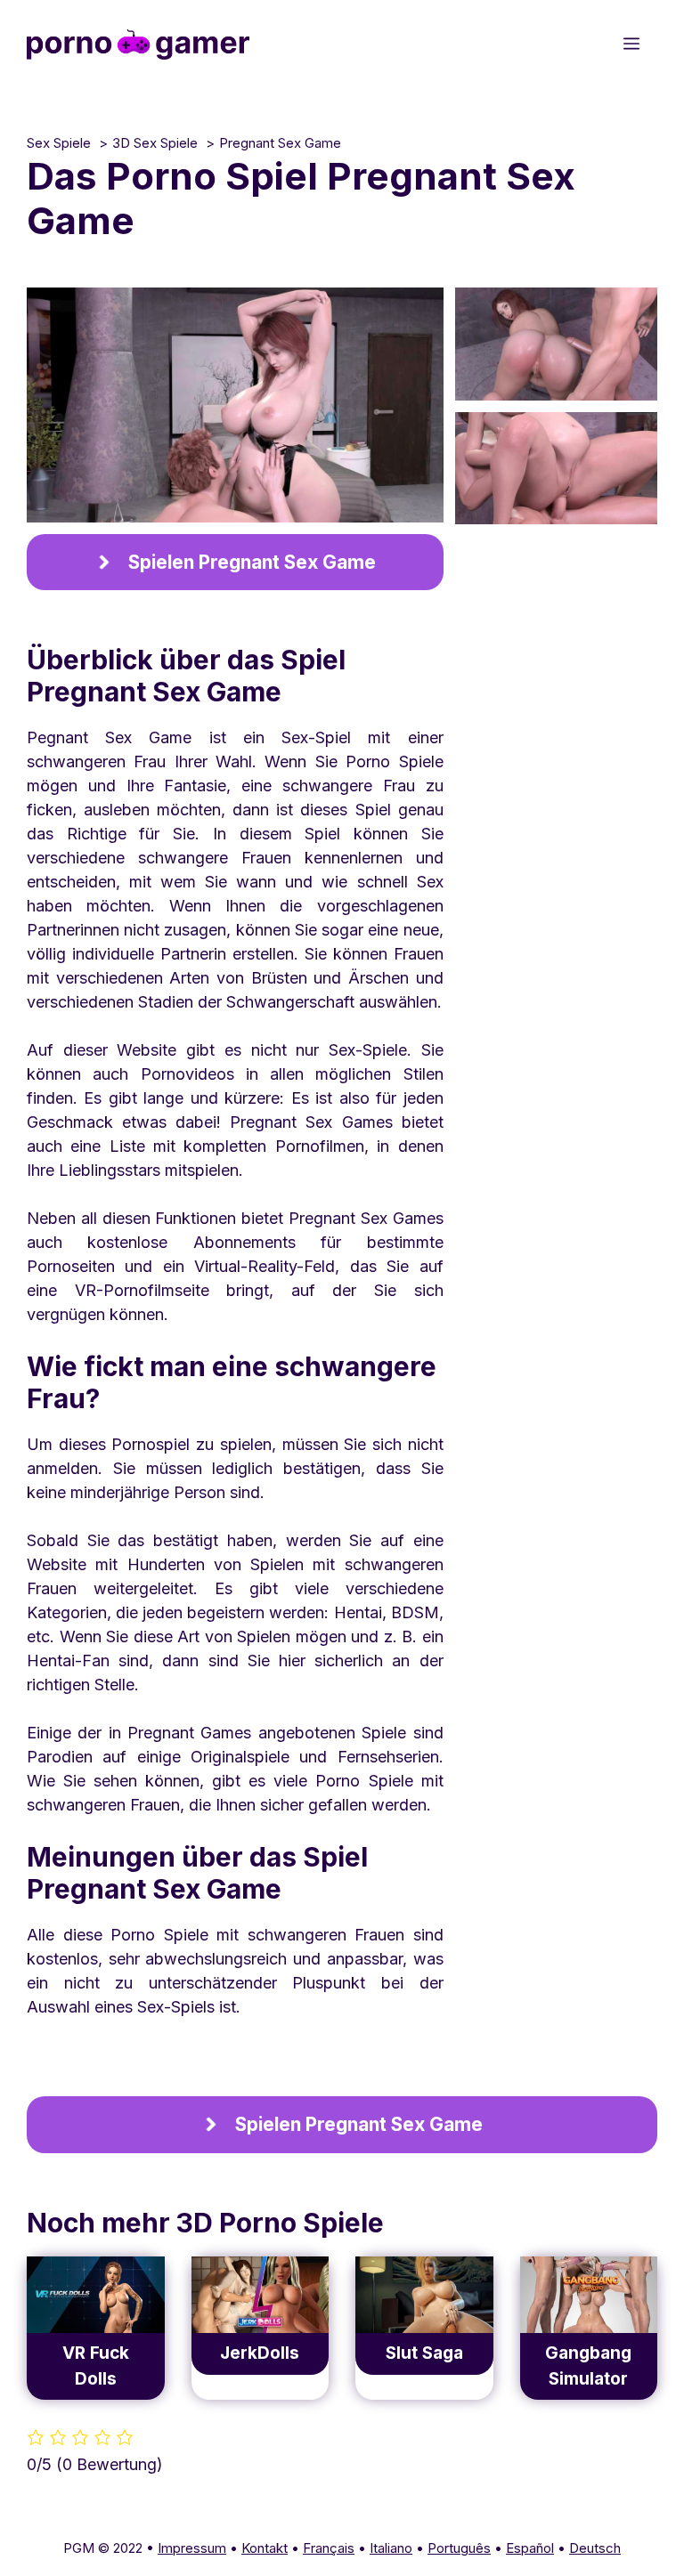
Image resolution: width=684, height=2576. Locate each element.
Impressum (192, 2548)
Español (530, 2548)
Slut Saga (424, 2353)
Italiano (391, 2548)
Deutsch (595, 2548)
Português (459, 2548)
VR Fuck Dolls (96, 2366)
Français (329, 2548)
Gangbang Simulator (588, 2366)
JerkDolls (260, 2353)
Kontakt (265, 2548)
